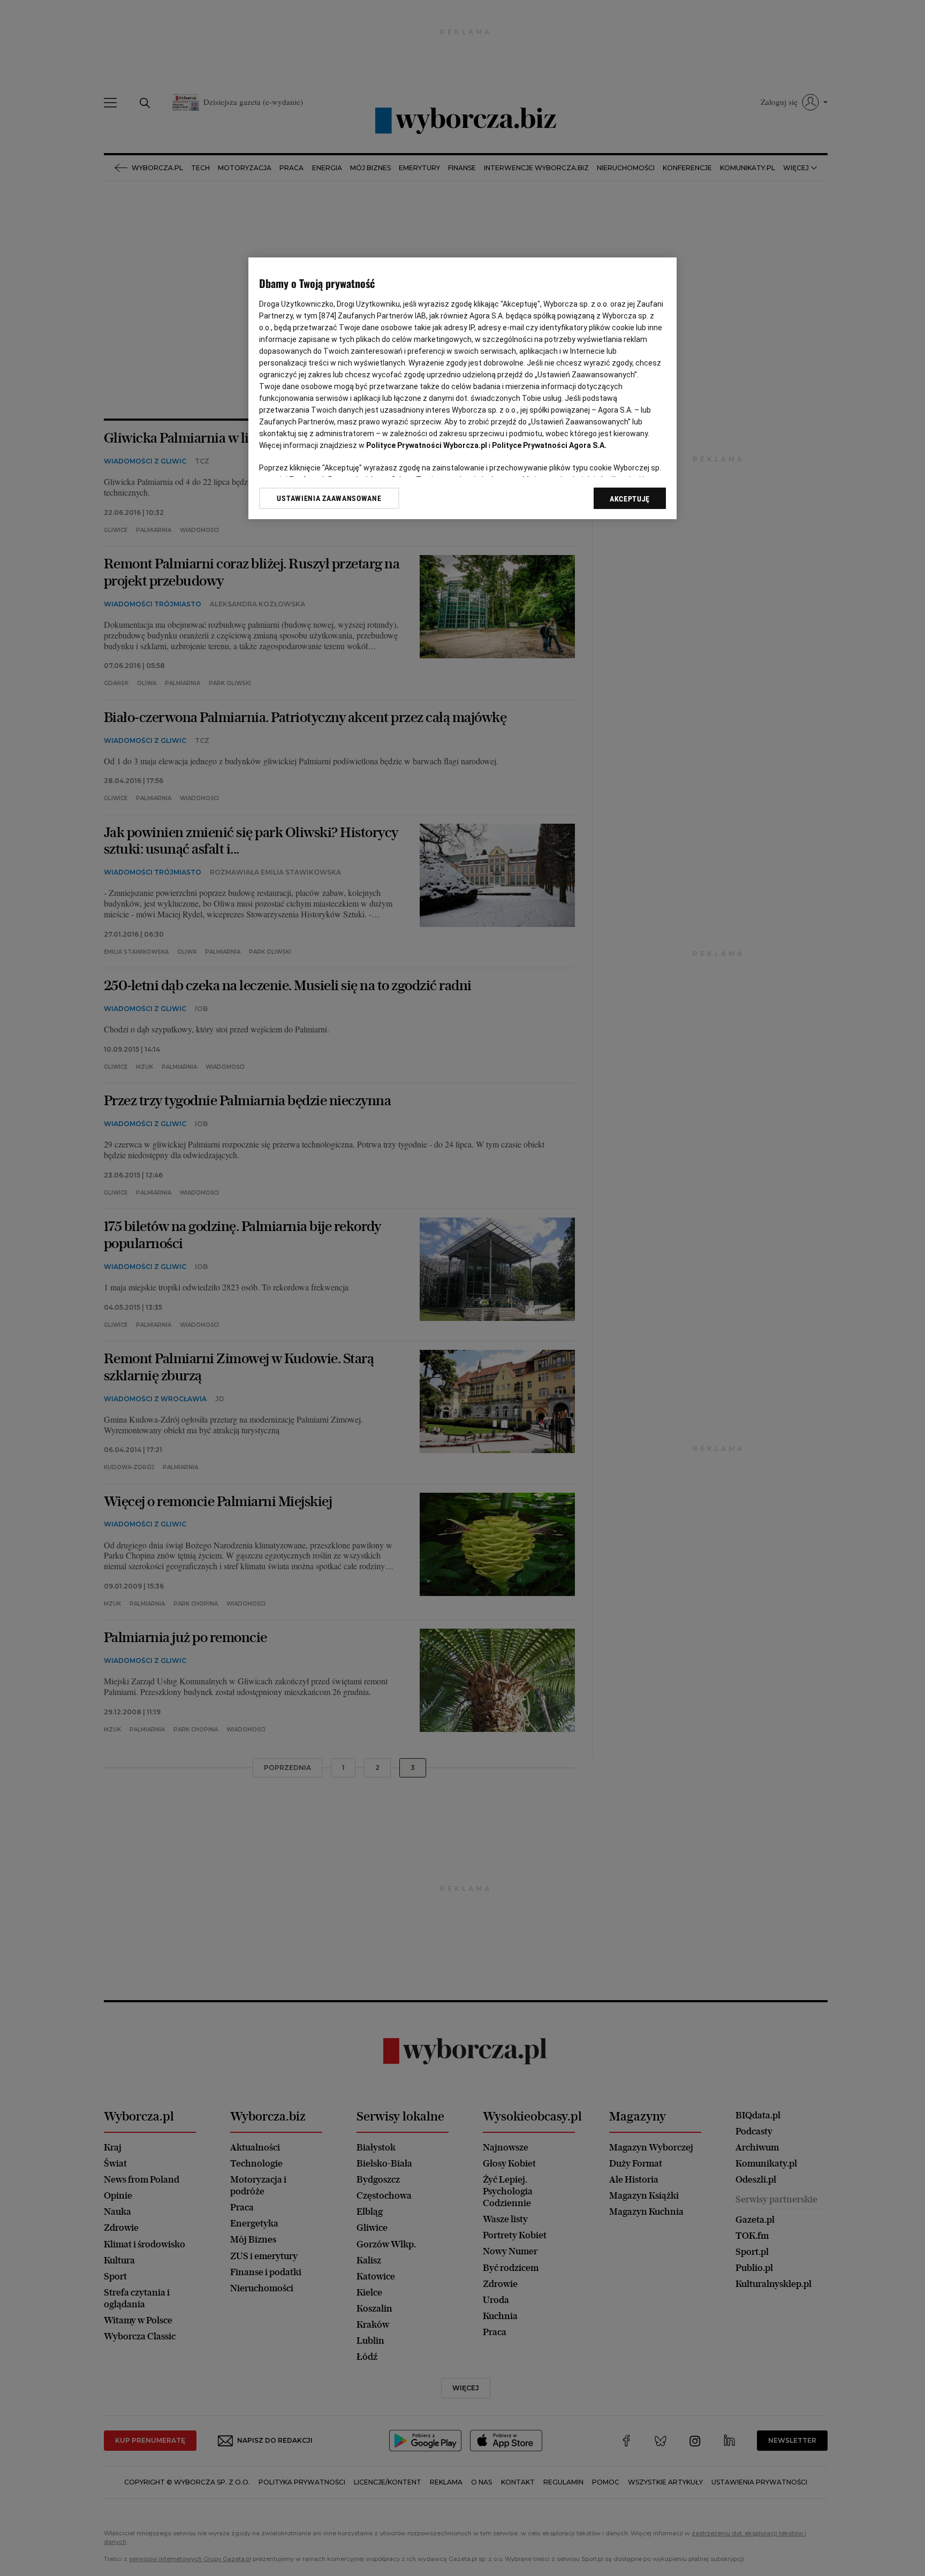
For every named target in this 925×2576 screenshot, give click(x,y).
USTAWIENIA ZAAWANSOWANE (329, 498)
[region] (462, 388)
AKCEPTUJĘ (630, 499)
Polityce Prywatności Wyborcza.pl (427, 445)
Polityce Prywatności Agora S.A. (549, 445)
